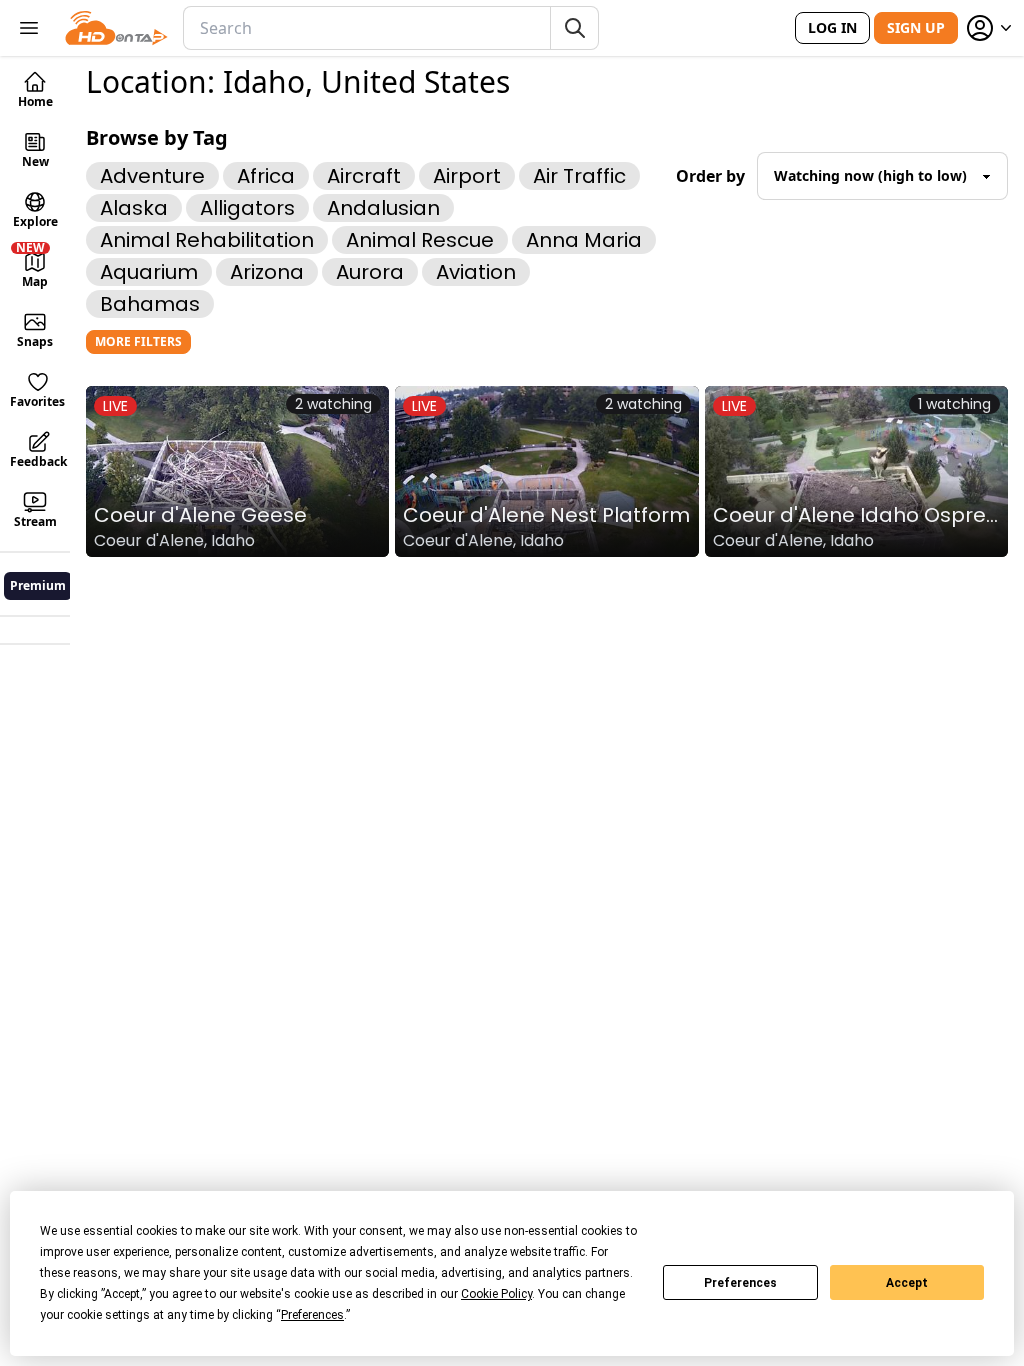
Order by (710, 176)
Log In (832, 27)
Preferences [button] (312, 1315)
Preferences (740, 1283)
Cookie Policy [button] (496, 1294)
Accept (907, 1283)
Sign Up (916, 27)
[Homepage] (116, 28)
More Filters (138, 341)
